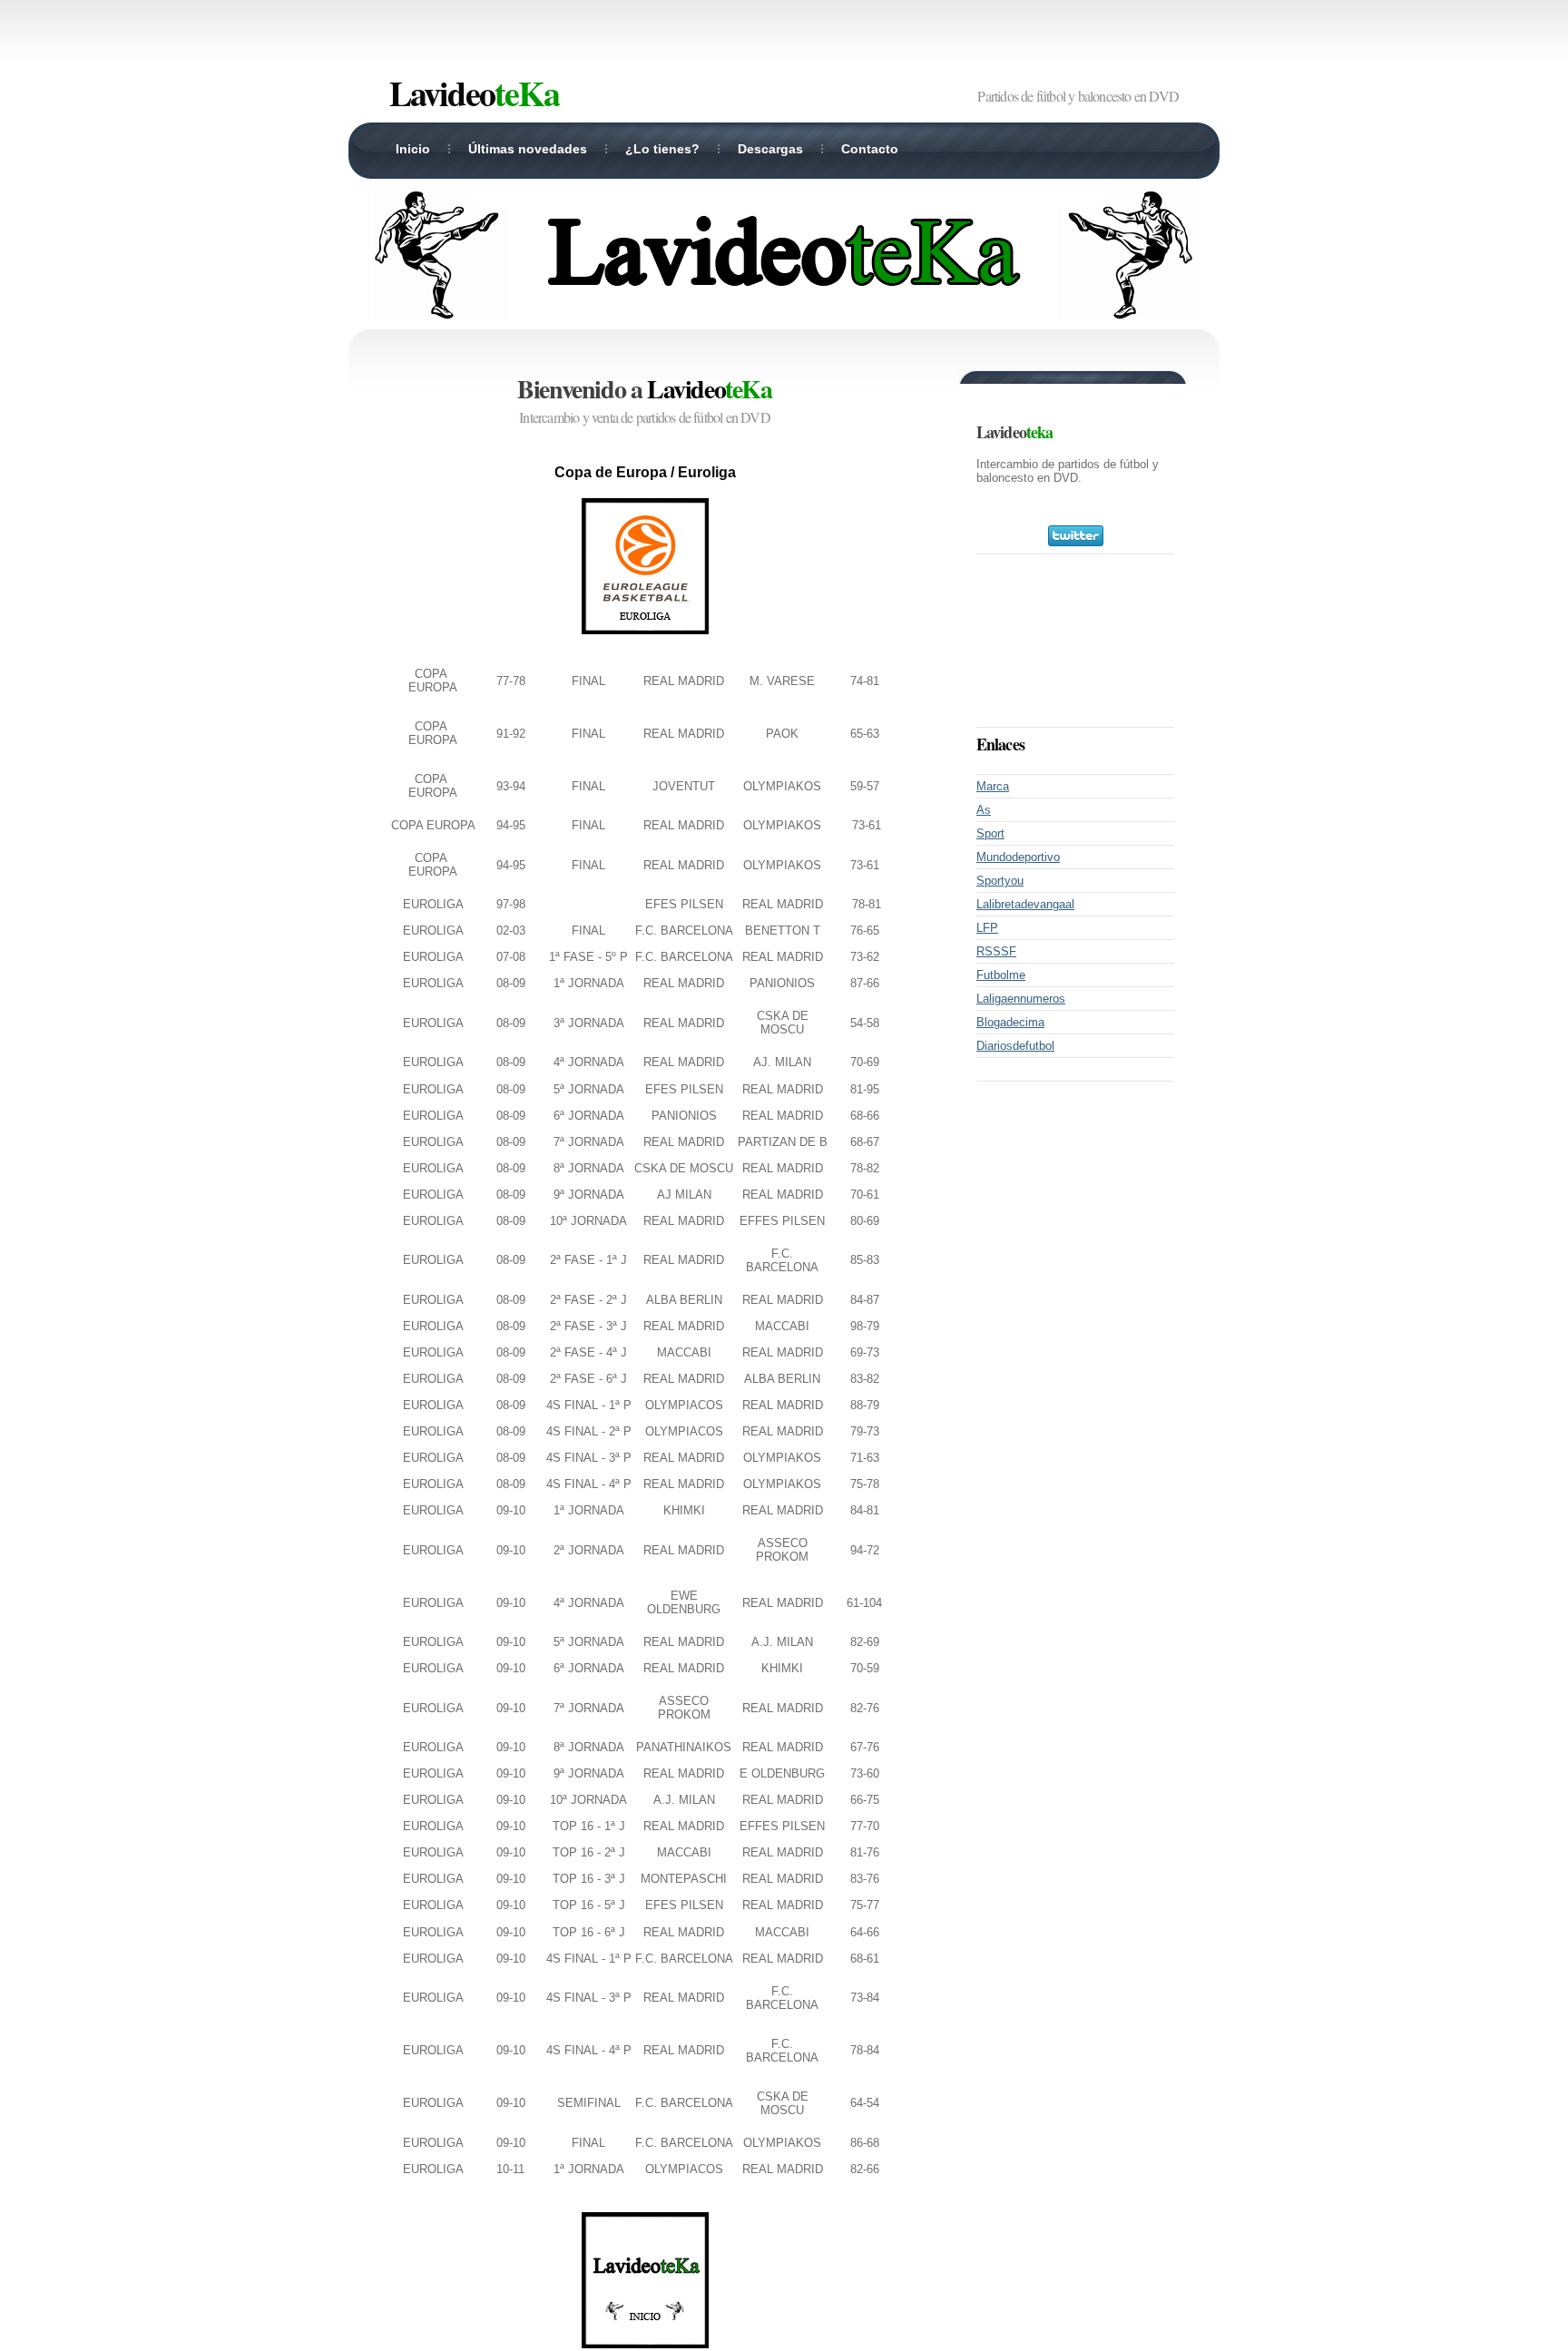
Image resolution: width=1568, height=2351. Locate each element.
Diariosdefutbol (1015, 1046)
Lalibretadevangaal (1025, 904)
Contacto (870, 149)
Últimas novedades (528, 149)
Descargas (770, 149)
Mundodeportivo (1018, 857)
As (984, 810)
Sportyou (1000, 881)
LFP (987, 928)
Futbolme (1001, 975)
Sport (990, 833)
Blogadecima (1010, 1022)
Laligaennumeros (1021, 999)
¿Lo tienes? (662, 149)
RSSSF (996, 951)
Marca (993, 786)
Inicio (413, 149)
